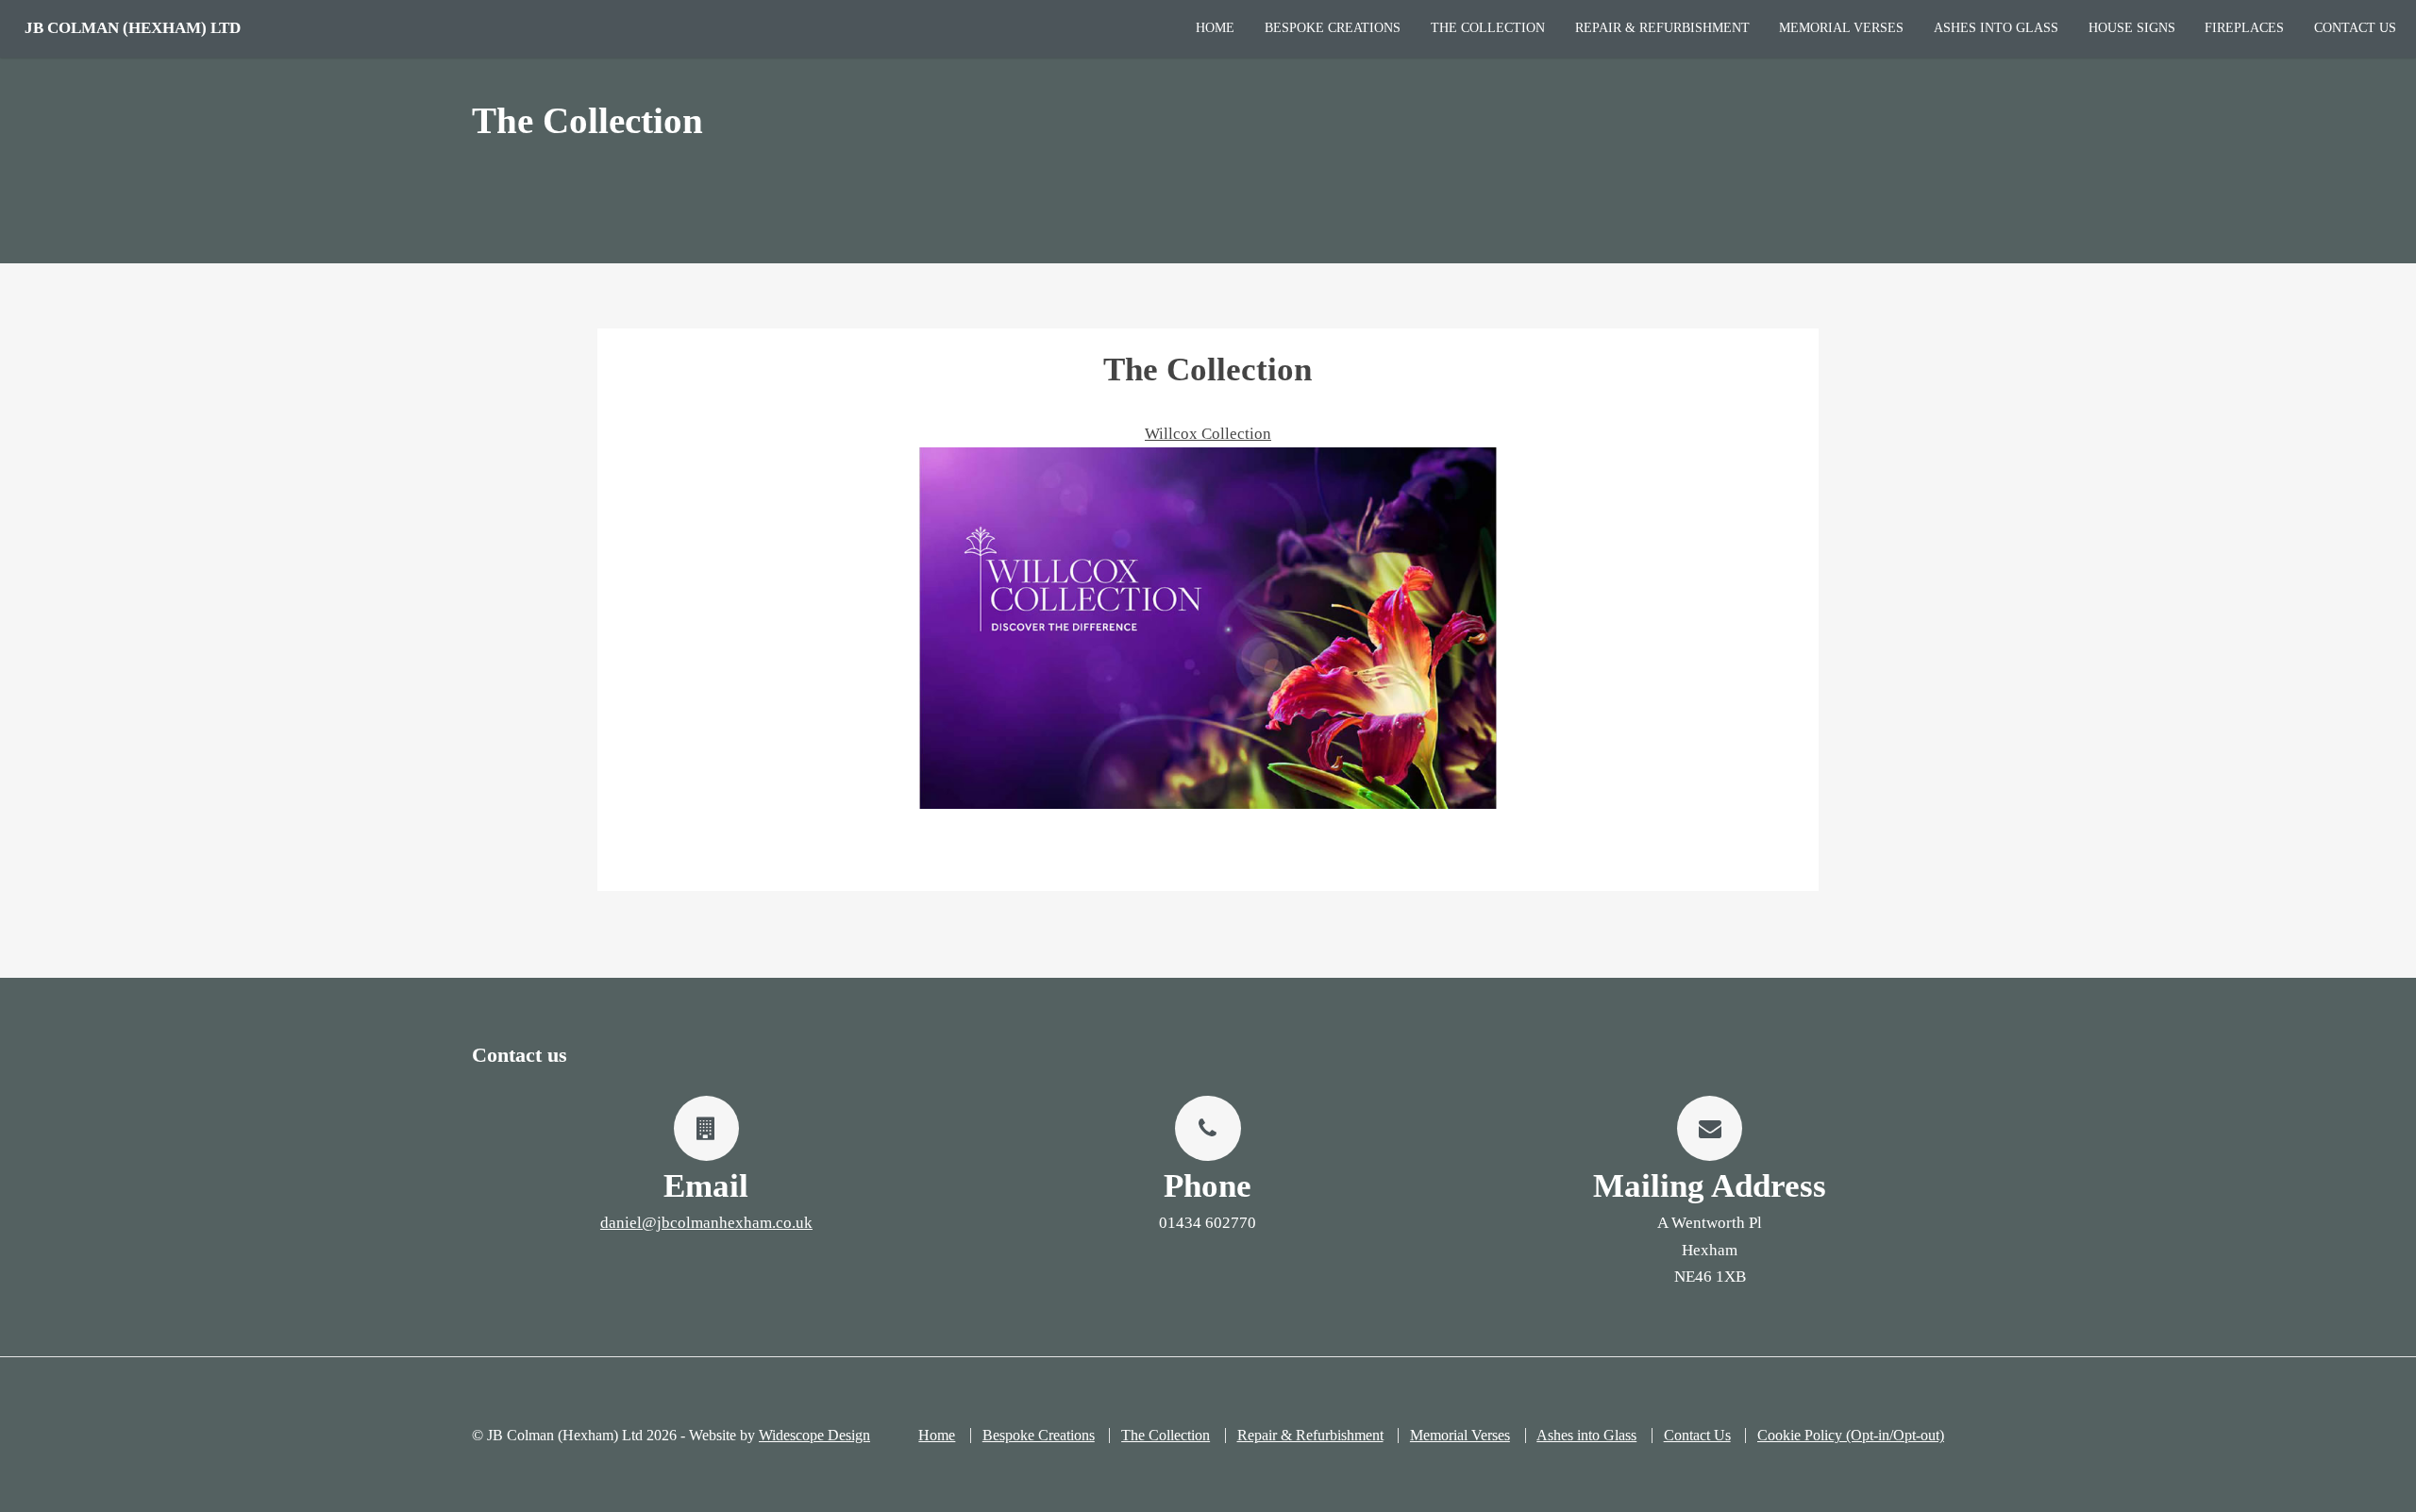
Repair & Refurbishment (1662, 28)
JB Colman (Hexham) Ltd (133, 28)
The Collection (1488, 28)
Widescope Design (814, 1435)
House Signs (2132, 28)
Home (1215, 28)
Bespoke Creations (1333, 28)
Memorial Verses (1841, 28)
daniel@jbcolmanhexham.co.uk (706, 1223)
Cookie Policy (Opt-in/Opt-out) (1851, 1435)
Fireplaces (2244, 28)
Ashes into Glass (1996, 28)
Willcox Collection (1208, 434)
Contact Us (2355, 28)
